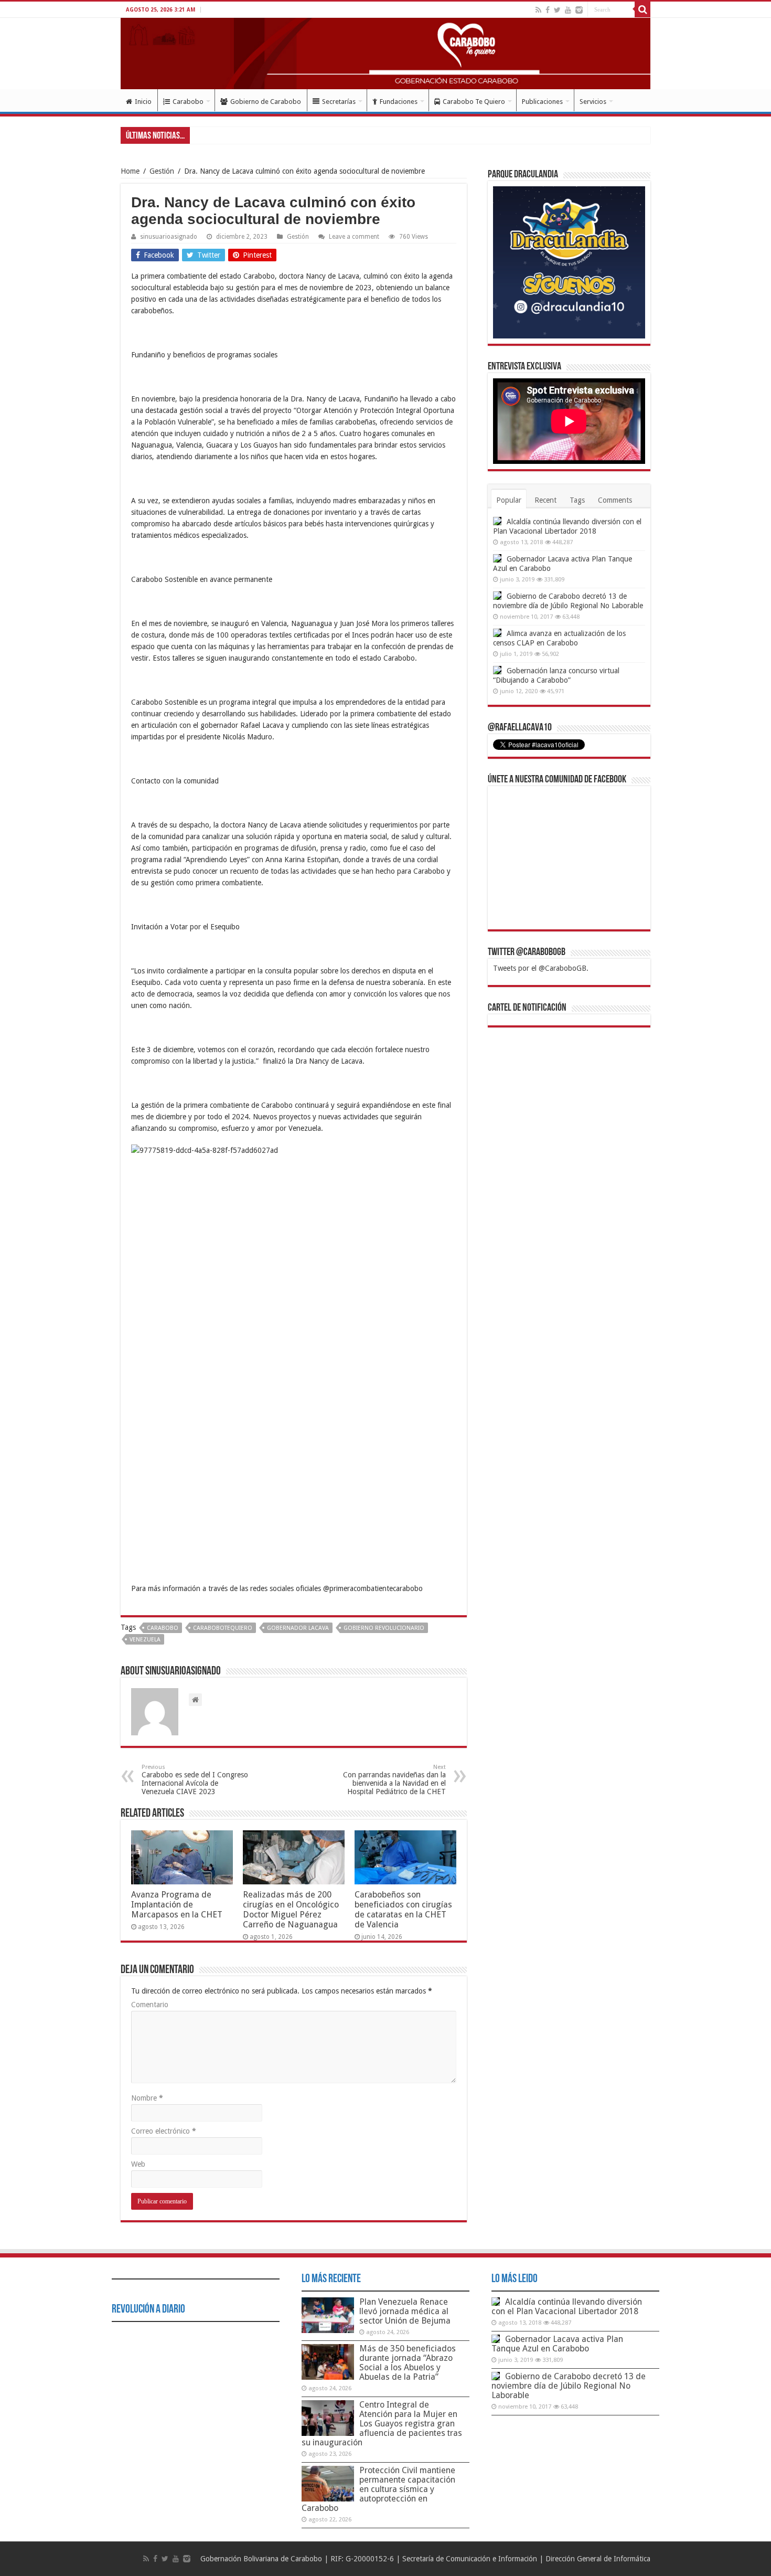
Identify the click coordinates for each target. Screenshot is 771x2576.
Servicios (593, 102)
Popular (509, 500)
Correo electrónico (164, 2131)
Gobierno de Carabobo (266, 102)
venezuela (145, 1640)
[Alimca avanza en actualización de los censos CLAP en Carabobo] (497, 633)
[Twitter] (557, 10)
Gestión (162, 171)
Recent (545, 500)
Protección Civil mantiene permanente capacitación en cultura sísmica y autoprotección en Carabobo (378, 2489)
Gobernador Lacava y (226, 135)
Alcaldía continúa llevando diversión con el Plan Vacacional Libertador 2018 (567, 2307)
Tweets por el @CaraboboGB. (541, 968)
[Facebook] (548, 10)
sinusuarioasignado (169, 237)
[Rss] (538, 10)
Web (138, 2164)
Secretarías (339, 102)
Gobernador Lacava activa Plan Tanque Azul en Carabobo (557, 2344)
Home (130, 171)
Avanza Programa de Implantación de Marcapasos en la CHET (177, 1905)
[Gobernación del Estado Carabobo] (385, 54)
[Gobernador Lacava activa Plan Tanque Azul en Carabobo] (497, 558)
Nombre (147, 2098)
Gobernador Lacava (298, 1628)
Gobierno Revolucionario (384, 1628)
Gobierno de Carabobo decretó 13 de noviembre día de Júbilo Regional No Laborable (569, 2386)
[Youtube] (568, 10)
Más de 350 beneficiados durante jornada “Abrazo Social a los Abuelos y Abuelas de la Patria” (408, 2363)
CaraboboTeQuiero (223, 1628)
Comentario (150, 2005)
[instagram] (579, 10)
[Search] (642, 9)
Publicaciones (542, 102)
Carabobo (188, 102)
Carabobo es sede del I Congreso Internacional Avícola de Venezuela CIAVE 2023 (195, 1780)
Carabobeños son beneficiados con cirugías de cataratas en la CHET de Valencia (403, 1910)
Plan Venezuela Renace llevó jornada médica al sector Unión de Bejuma (405, 2311)
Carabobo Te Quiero (474, 102)
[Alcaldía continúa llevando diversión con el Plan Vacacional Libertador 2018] (497, 521)
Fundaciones (399, 102)
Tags (577, 500)
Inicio (143, 102)
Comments (615, 500)
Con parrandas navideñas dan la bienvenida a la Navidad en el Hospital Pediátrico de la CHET (394, 1780)
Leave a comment (354, 237)
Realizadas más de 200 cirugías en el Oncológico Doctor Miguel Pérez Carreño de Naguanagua (291, 1910)
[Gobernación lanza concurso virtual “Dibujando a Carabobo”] (497, 670)
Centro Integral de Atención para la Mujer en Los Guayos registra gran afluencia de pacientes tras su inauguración (382, 2424)
